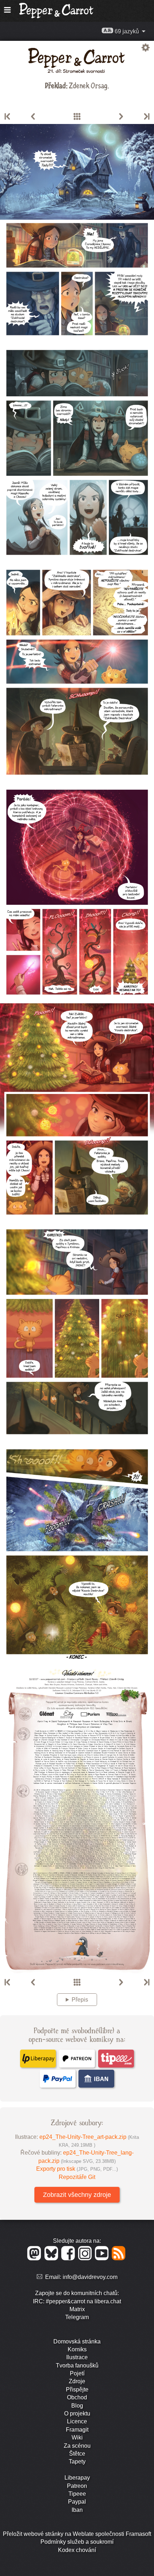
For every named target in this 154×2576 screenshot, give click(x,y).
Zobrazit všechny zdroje (77, 2195)
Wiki (77, 2438)
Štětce (77, 2454)
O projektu (77, 2413)
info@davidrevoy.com (90, 2277)
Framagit (77, 2430)
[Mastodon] (35, 2258)
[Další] (121, 117)
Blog (77, 2406)
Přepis (80, 2000)
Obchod (77, 2397)
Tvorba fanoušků (77, 2365)
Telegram (77, 2317)
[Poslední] (146, 117)
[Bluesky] (52, 2258)
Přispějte (77, 2389)
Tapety (77, 2462)
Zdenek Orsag (88, 85)
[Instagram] (86, 2258)
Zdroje (77, 2381)
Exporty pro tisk (77, 2169)
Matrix (77, 2309)
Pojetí (77, 2373)
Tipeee (77, 2494)
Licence (77, 2421)
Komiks (77, 2349)
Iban (77, 2510)
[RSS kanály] (119, 2258)
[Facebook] (69, 2258)
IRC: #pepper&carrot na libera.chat (77, 2301)
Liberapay (77, 2478)
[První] (8, 117)
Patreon (77, 2486)
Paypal (77, 2502)
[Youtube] (103, 2258)
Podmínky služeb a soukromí (77, 2542)
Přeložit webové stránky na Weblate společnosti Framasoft (77, 2534)
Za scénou (77, 2446)
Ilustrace (77, 2357)
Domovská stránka (77, 2341)
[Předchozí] (33, 117)
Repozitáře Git (77, 2177)
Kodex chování (77, 2550)
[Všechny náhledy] (77, 117)
